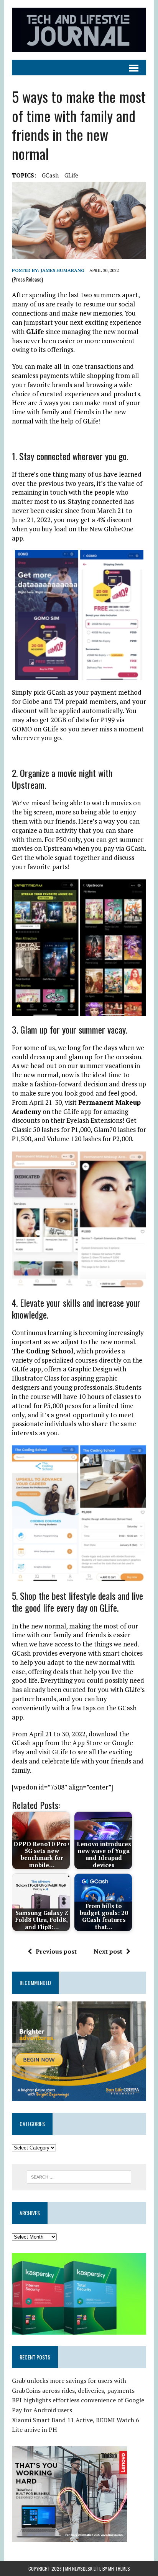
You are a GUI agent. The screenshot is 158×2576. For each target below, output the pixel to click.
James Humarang (63, 270)
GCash (50, 175)
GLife (71, 175)
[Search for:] (79, 2176)
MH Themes (119, 2569)
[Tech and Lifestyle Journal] (79, 30)
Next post (108, 1951)
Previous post (56, 1951)
